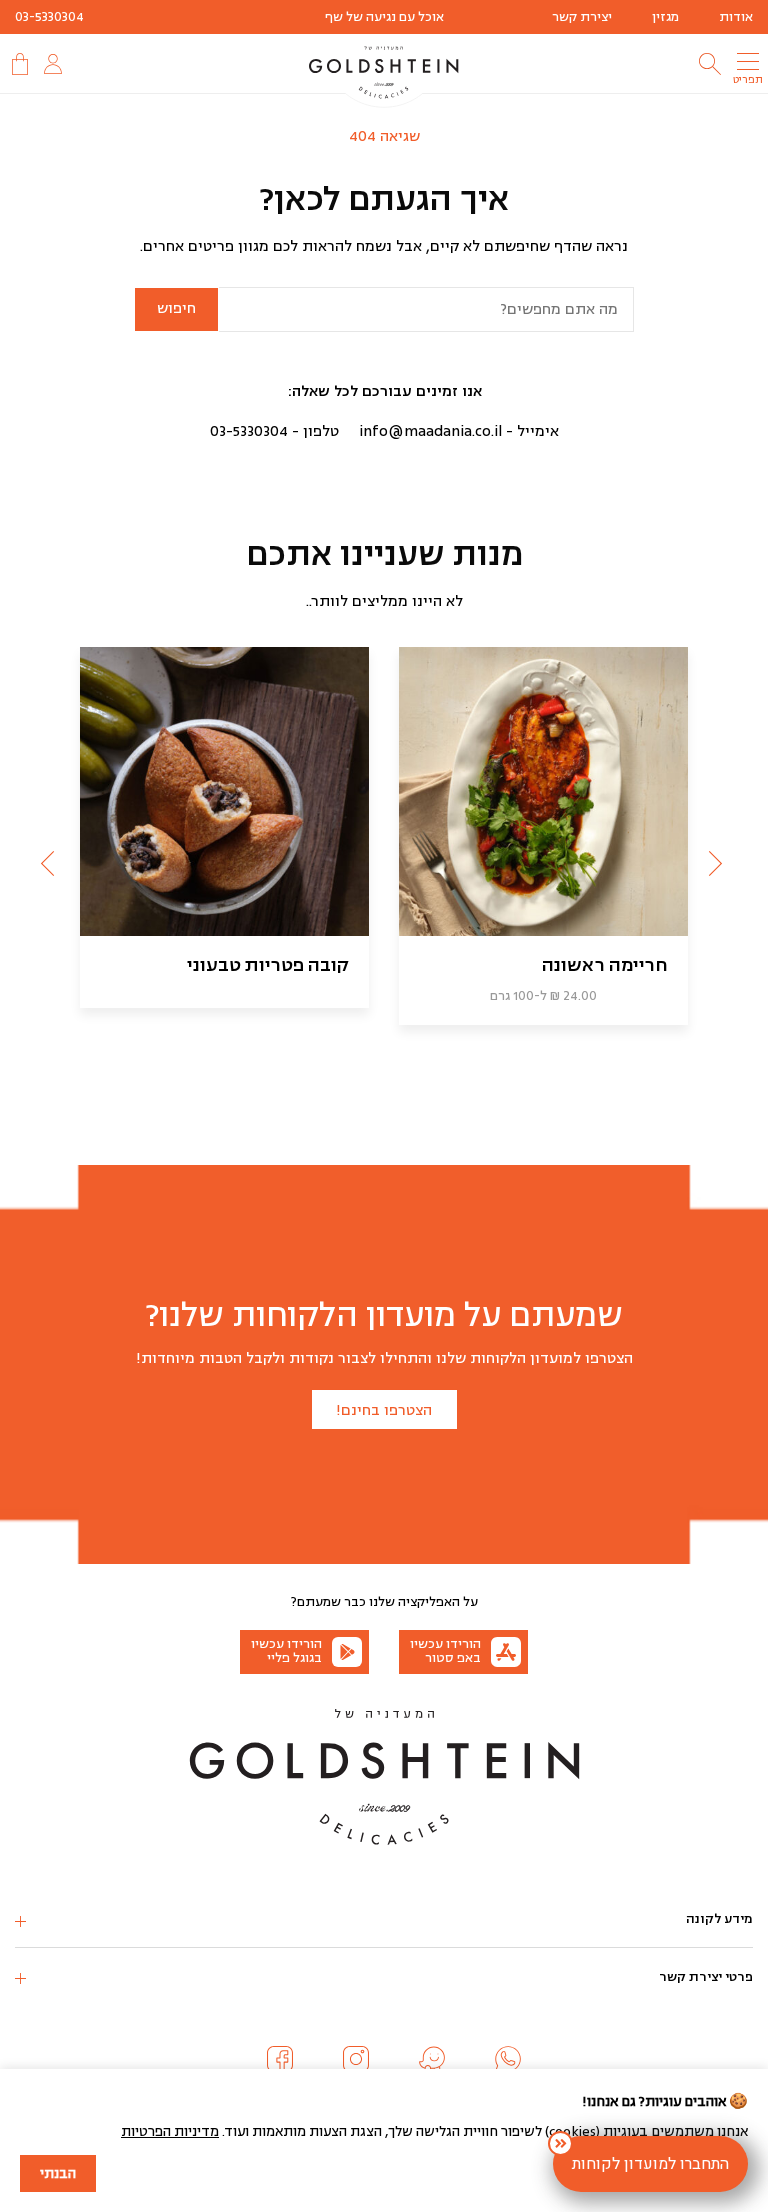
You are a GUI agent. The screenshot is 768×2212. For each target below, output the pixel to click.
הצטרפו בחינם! (384, 1410)
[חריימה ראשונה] (543, 791)
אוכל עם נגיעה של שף (384, 17)
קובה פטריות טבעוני (268, 965)
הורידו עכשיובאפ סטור (445, 1651)
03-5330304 (49, 17)
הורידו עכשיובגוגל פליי (286, 1651)
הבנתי (58, 2173)
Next (50, 861)
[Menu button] (748, 61)
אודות (736, 17)
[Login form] (53, 64)
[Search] (710, 64)
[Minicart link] (18, 64)
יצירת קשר (582, 17)
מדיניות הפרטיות (170, 2131)
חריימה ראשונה (605, 965)
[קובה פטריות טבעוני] (224, 791)
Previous (718, 861)
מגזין (665, 17)
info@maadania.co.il (430, 431)
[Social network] (508, 2059)
